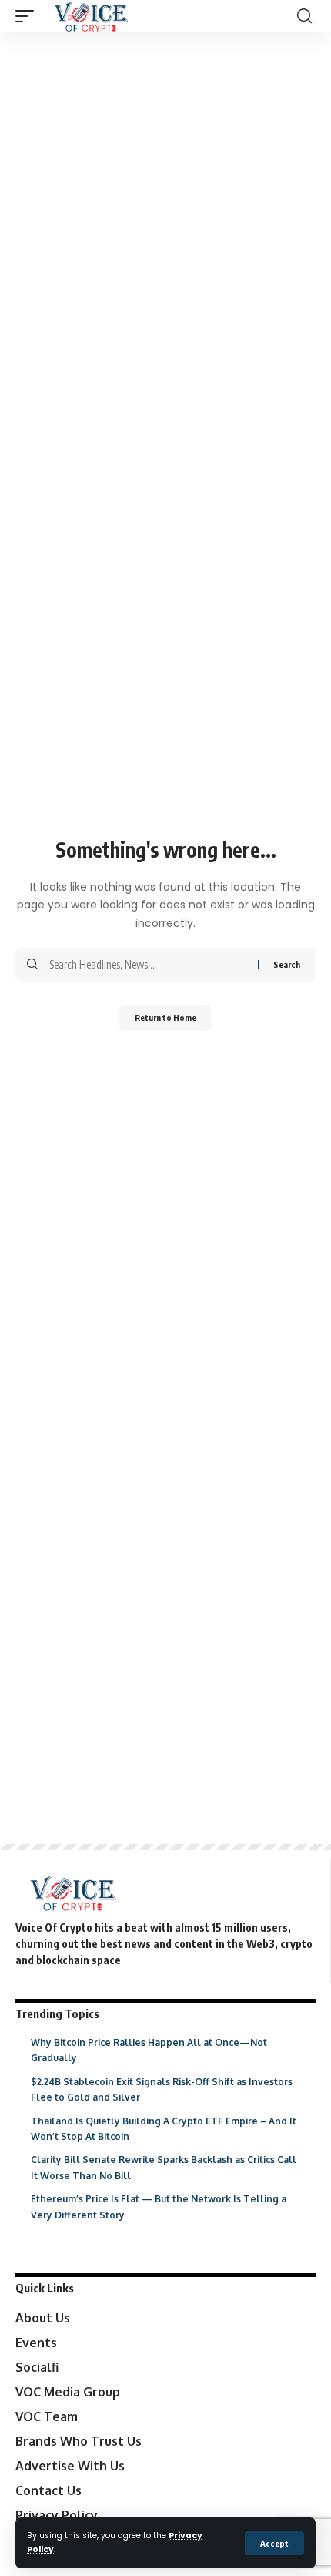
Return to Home (165, 1018)
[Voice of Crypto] (91, 16)
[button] (274, 2543)
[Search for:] (148, 965)
